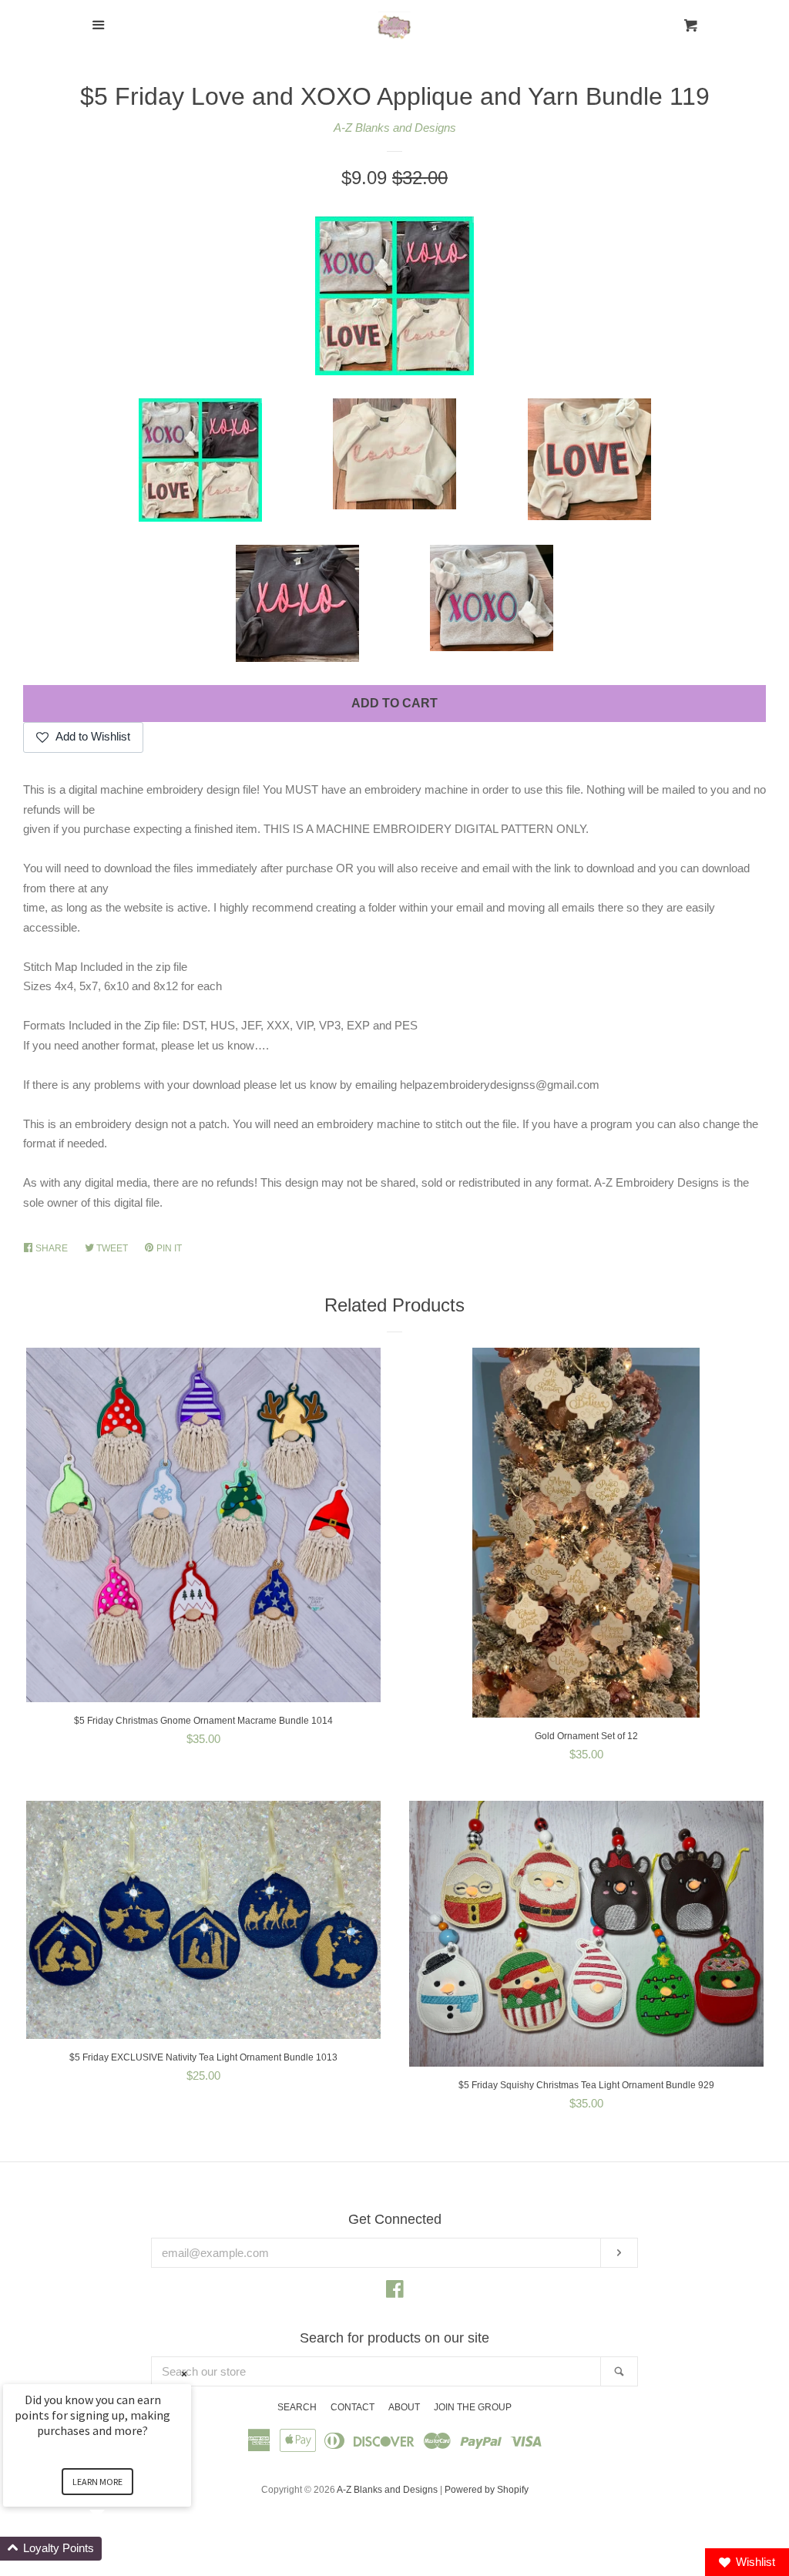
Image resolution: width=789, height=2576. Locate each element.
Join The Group (473, 2407)
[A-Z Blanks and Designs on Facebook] (395, 2292)
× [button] (184, 2374)
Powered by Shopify (487, 2490)
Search (297, 2407)
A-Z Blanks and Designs (395, 128)
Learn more (97, 2482)
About (404, 2407)
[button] (116, 2549)
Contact (353, 2407)
